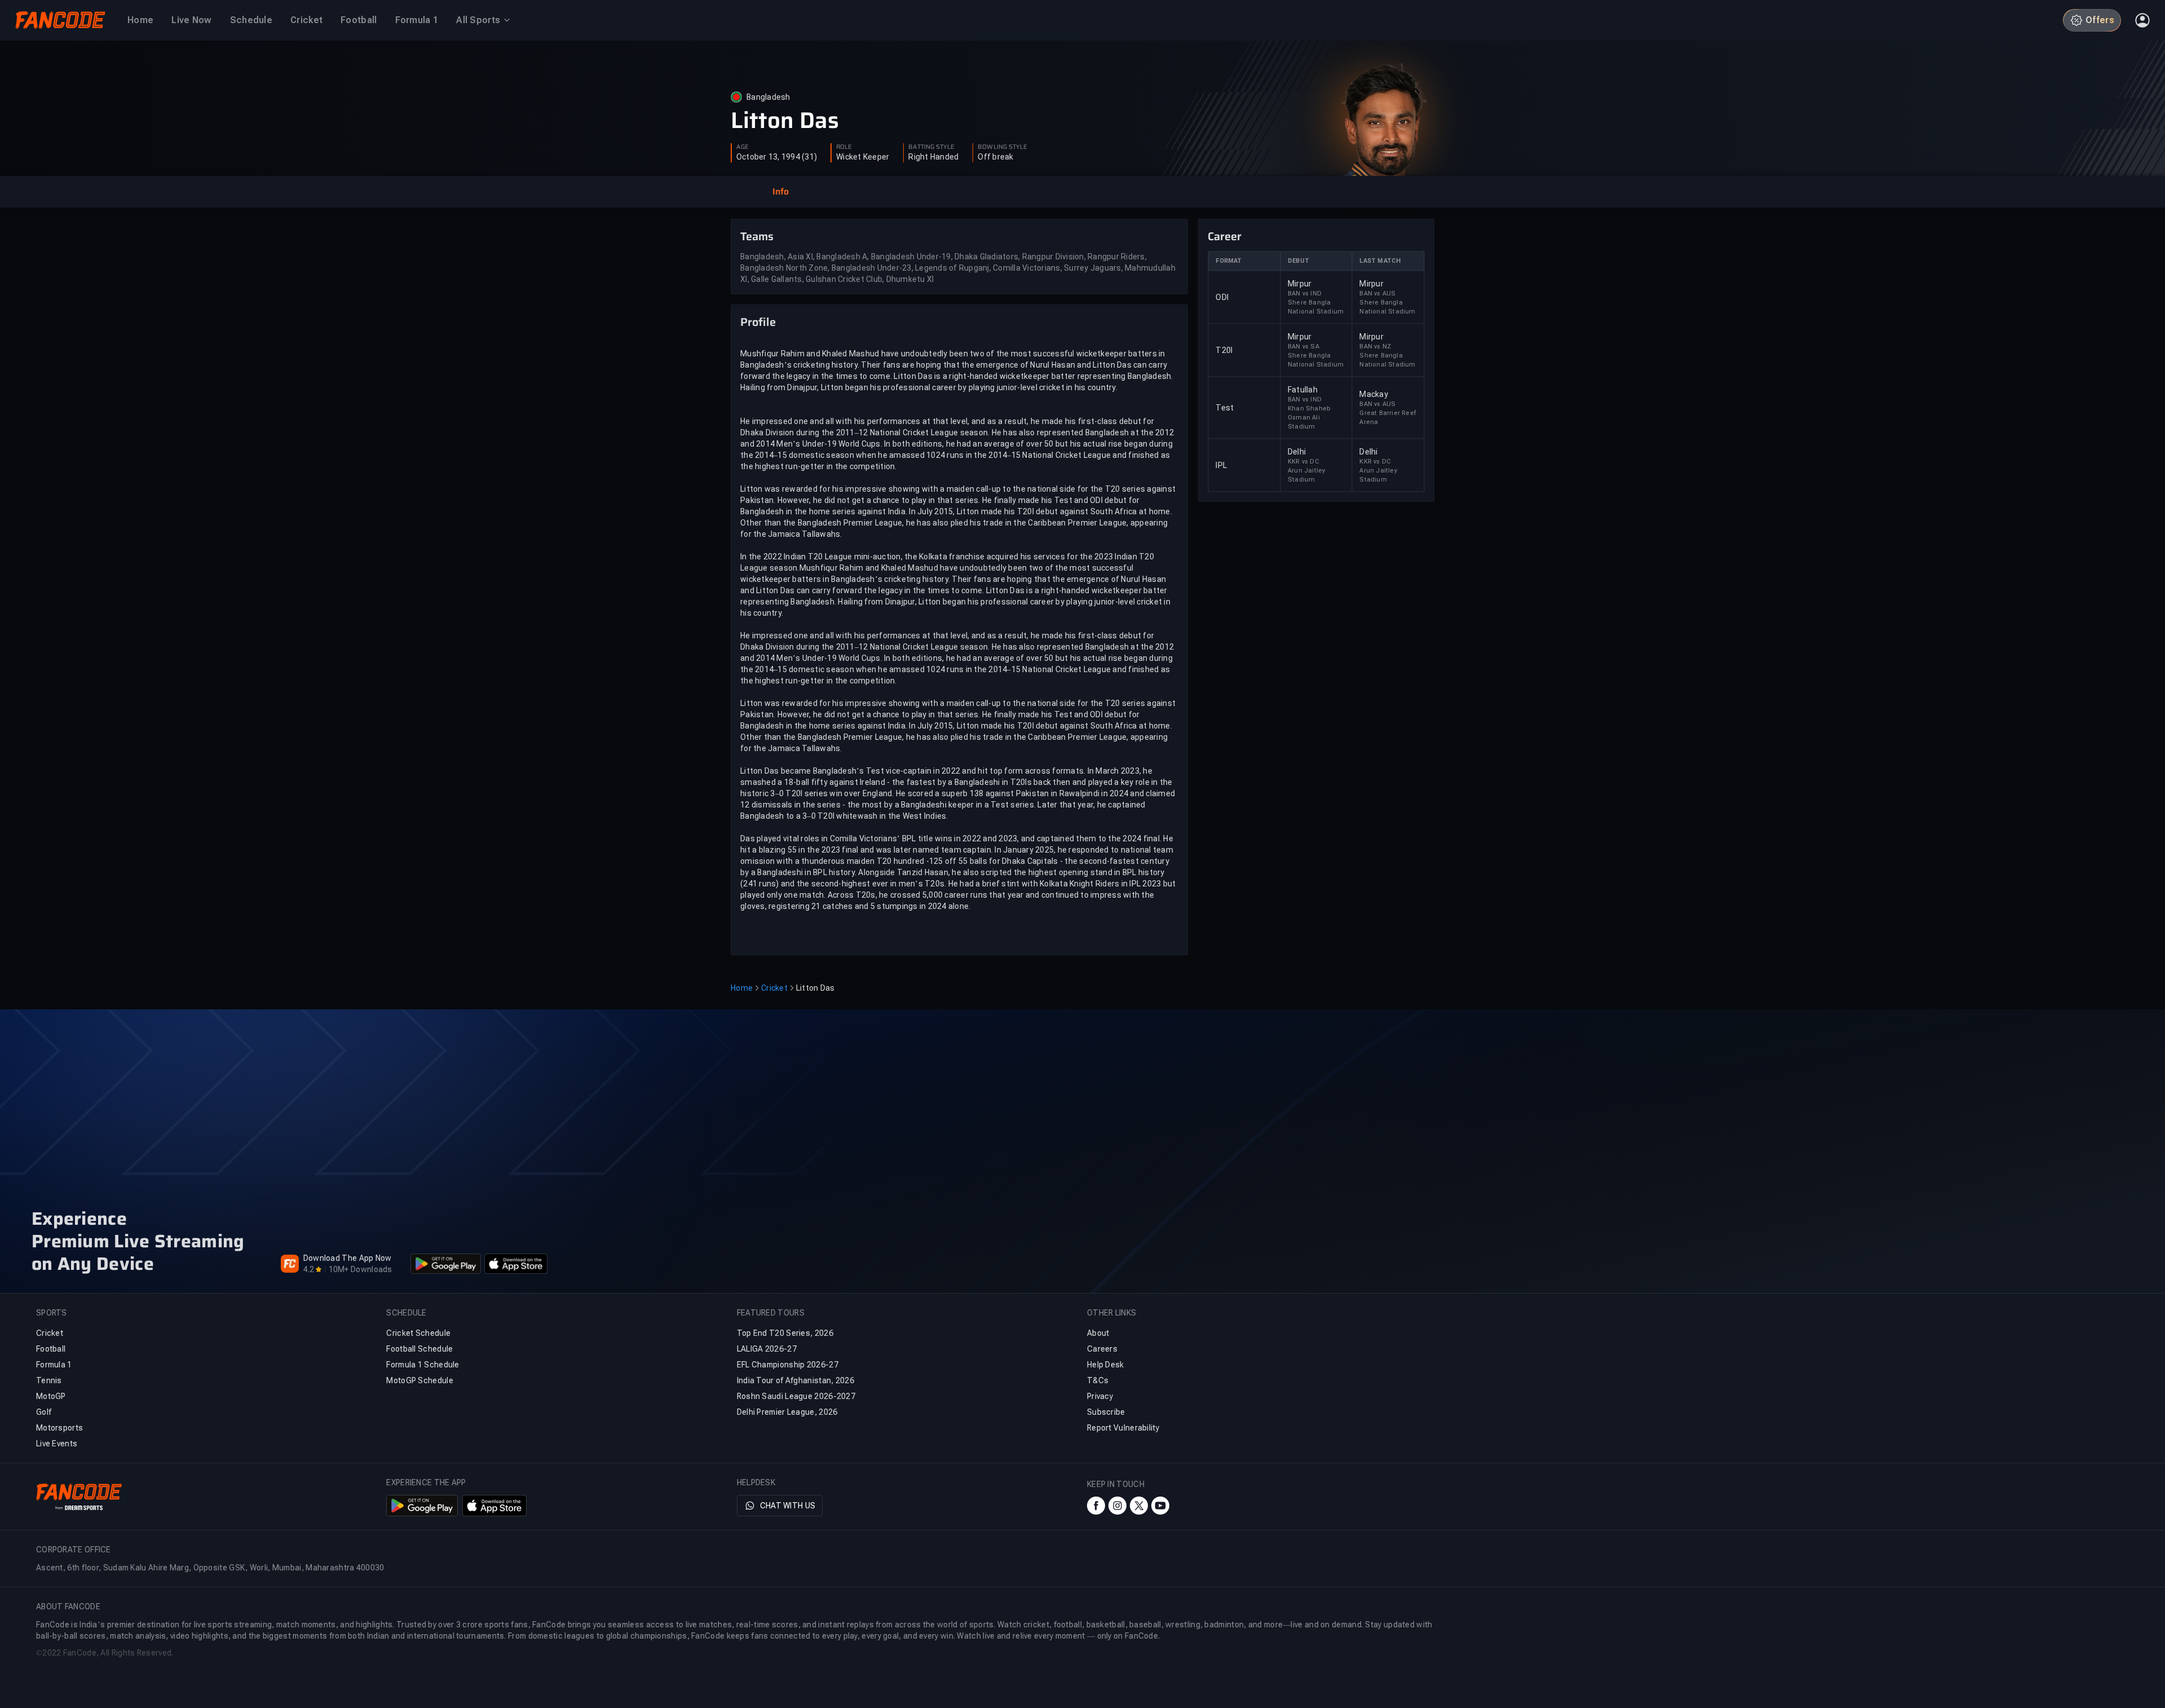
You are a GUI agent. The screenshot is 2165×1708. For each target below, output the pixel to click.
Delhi (1297, 452)
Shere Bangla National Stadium (1316, 307)
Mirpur (1300, 284)
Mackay (1374, 394)
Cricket (774, 988)
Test (1225, 408)
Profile (758, 322)
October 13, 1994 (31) (777, 157)
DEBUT (1298, 261)
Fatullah (1303, 390)
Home (742, 988)
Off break (995, 157)
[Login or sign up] (2142, 20)
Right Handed (933, 157)
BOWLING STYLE (1002, 147)
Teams (757, 236)
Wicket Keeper (863, 157)
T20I (1224, 350)
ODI (1222, 297)
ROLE (844, 147)
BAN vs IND (1305, 294)
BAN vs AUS (1377, 294)
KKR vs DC (1303, 462)
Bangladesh (768, 97)
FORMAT (1229, 261)
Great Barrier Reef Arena (1388, 418)
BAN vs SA (1304, 347)
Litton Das (785, 121)
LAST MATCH (1380, 261)
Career (1225, 236)
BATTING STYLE (931, 147)
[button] (780, 192)
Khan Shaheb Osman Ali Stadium (1309, 418)
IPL (1221, 465)
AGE (743, 147)
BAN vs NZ (1375, 347)
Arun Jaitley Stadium (1306, 475)
